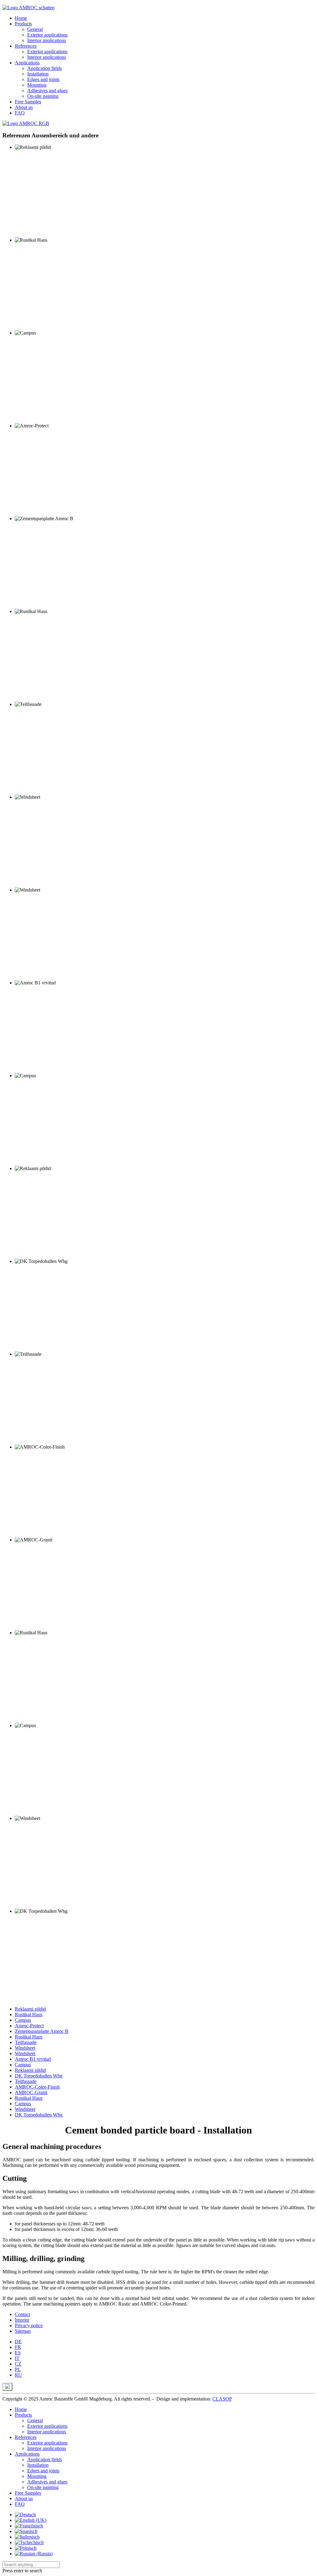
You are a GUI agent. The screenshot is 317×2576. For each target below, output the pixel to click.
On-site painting (43, 96)
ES (18, 2353)
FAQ (20, 113)
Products (23, 24)
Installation (38, 74)
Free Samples (28, 102)
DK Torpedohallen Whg (39, 2076)
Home (21, 18)
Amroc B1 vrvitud (33, 2059)
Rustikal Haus (29, 2014)
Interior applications (47, 40)
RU (18, 2375)
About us (24, 107)
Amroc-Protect (29, 2026)
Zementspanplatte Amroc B (42, 2031)
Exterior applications (47, 35)
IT (17, 2358)
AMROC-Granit (31, 2092)
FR (18, 2347)
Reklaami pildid (30, 2009)
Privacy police (29, 2325)
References (26, 46)
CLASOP (222, 2399)
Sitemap (23, 2331)
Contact (22, 2314)
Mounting (37, 85)
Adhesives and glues (47, 91)
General (35, 29)
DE (18, 2342)
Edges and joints (43, 79)
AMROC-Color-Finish (37, 2087)
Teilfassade (26, 2042)
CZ (18, 2364)
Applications (27, 63)
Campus (23, 2020)
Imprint (22, 2320)
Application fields (45, 68)
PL (18, 2369)
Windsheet (25, 2048)
